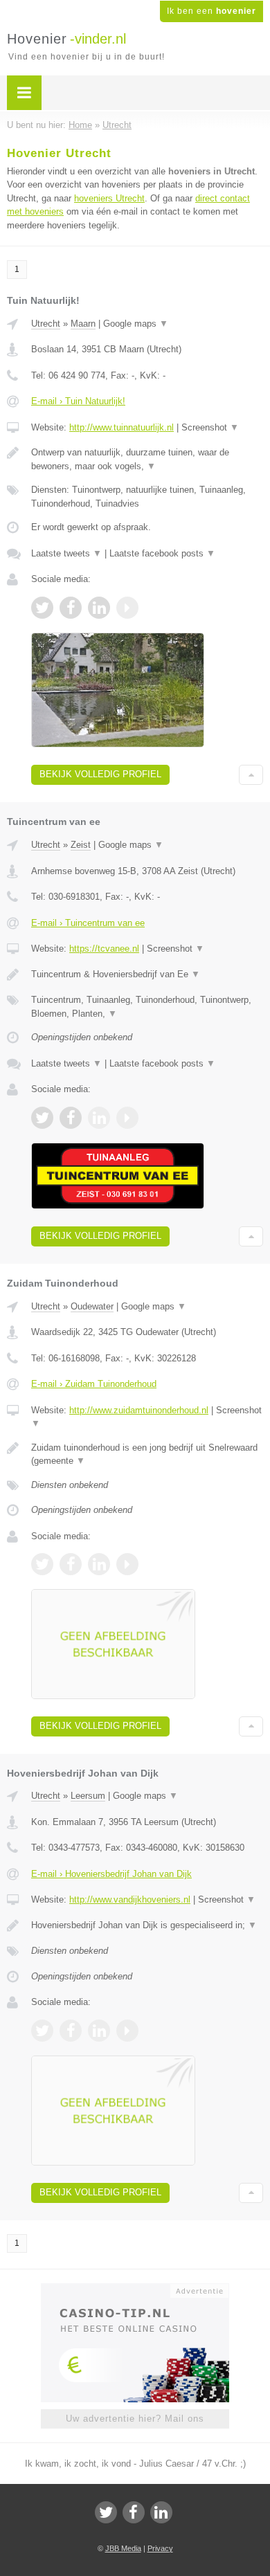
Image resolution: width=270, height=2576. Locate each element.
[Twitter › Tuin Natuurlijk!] (42, 608)
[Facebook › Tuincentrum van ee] (71, 1118)
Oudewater (92, 1306)
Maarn (83, 324)
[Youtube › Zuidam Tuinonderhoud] (127, 1564)
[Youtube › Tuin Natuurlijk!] (127, 608)
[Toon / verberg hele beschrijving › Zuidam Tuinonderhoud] (147, 1454)
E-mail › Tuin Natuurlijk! (78, 401)
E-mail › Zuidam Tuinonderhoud (94, 1384)
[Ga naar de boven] (251, 775)
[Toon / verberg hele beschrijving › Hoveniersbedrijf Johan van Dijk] (147, 1925)
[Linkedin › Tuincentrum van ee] (99, 1118)
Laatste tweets (66, 553)
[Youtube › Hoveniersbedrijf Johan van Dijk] (127, 2031)
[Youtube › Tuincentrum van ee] (127, 1118)
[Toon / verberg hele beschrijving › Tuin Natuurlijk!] (147, 459)
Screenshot (210, 427)
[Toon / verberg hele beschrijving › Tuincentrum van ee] (147, 974)
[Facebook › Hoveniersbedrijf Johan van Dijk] (71, 2031)
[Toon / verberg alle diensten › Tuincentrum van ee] (147, 1007)
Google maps (136, 324)
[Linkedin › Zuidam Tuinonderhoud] (99, 1564)
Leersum (88, 1796)
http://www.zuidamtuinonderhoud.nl (139, 1410)
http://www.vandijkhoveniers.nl (130, 1899)
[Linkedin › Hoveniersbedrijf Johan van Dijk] (99, 2031)
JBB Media (123, 2548)
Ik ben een (211, 11)
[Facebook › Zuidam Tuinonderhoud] (71, 1564)
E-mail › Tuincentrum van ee (88, 923)
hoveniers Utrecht (109, 198)
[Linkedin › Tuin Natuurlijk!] (99, 608)
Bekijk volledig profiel (100, 774)
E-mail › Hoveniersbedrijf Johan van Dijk (111, 1874)
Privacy (160, 2548)
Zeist (81, 845)
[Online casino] (135, 2289)
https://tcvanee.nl (104, 949)
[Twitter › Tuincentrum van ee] (42, 1118)
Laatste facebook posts (162, 553)
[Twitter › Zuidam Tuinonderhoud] (42, 1564)
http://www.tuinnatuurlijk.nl (121, 427)
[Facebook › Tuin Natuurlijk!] (71, 608)
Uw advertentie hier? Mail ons (135, 2419)
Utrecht (46, 324)
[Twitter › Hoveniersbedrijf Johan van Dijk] (42, 2031)
